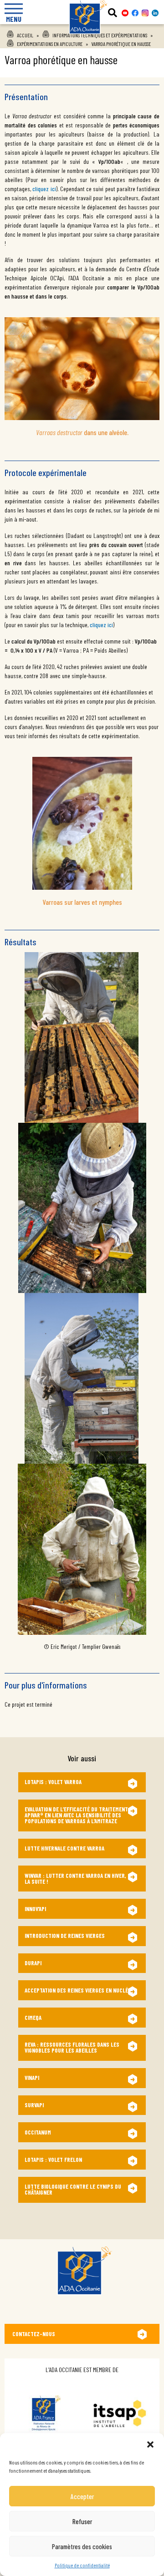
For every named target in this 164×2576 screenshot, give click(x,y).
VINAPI (32, 2078)
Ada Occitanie (82, 37)
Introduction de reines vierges (65, 1936)
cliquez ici (44, 189)
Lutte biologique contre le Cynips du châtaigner (73, 2189)
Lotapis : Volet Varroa (53, 1782)
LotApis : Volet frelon (53, 2160)
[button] (150, 2444)
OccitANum (38, 2132)
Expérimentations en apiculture (50, 44)
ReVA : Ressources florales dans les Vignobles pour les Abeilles (72, 2047)
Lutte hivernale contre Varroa (64, 1848)
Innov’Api (35, 1909)
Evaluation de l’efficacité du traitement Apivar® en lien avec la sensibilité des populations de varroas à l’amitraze (76, 1815)
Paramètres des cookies (82, 2546)
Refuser (82, 2521)
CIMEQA (33, 2018)
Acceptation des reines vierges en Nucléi (77, 1990)
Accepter (82, 2496)
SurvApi (34, 2105)
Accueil (25, 35)
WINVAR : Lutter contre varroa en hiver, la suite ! (75, 1879)
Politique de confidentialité (82, 2565)
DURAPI (33, 1963)
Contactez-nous (34, 2334)
